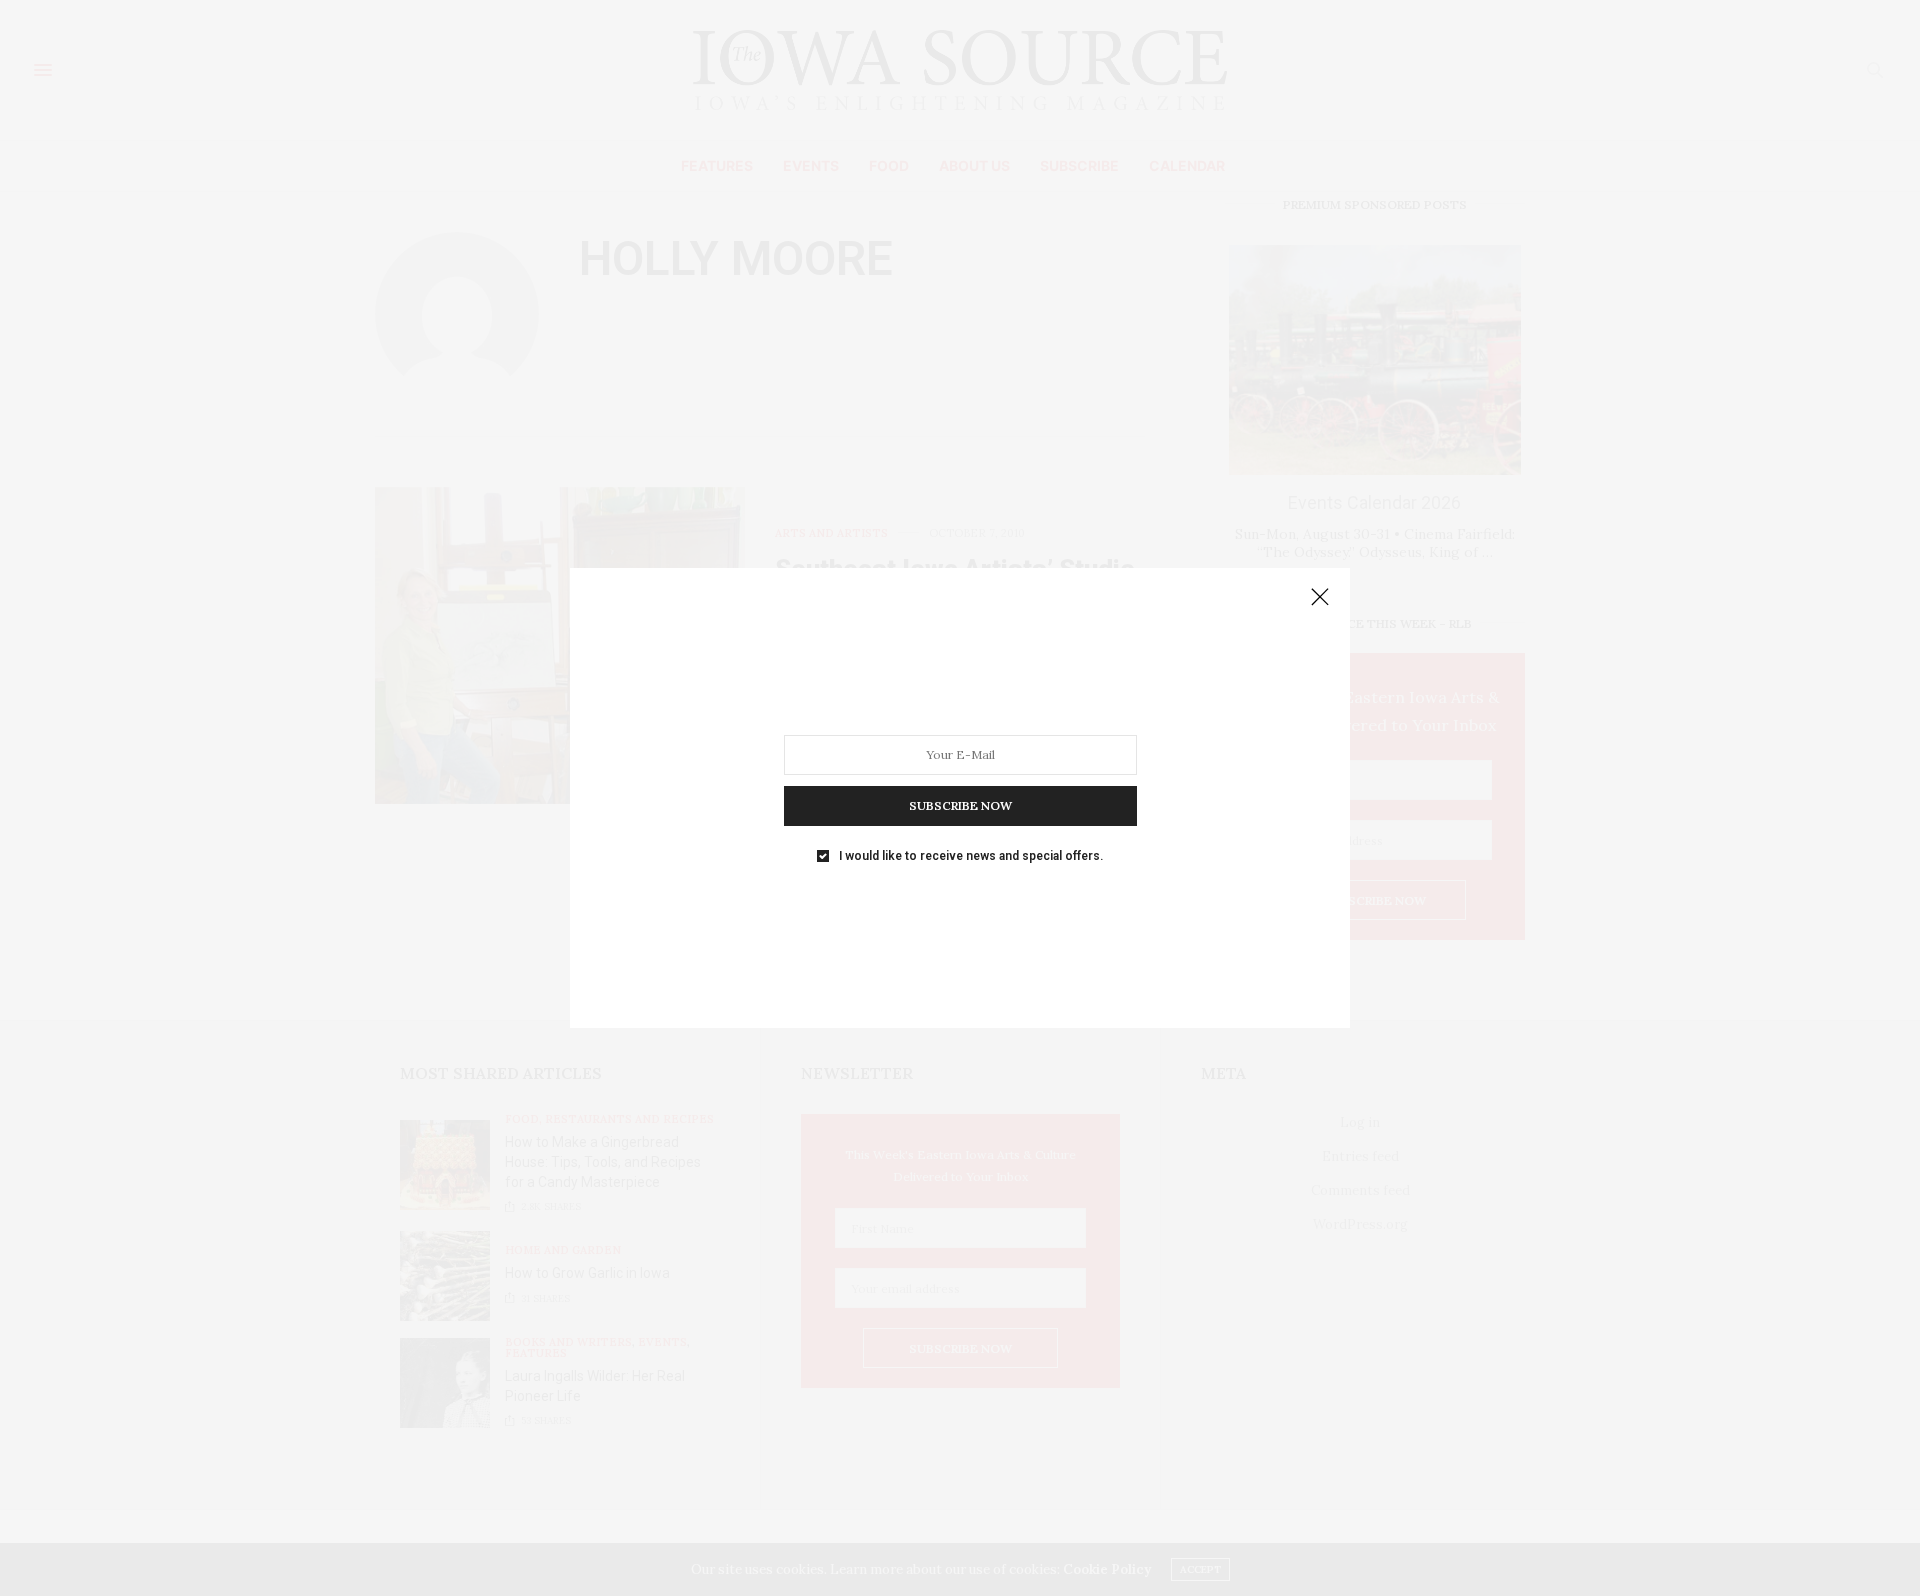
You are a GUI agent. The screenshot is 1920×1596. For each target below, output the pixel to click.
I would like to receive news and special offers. (971, 856)
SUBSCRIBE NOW (960, 805)
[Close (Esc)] (1320, 598)
